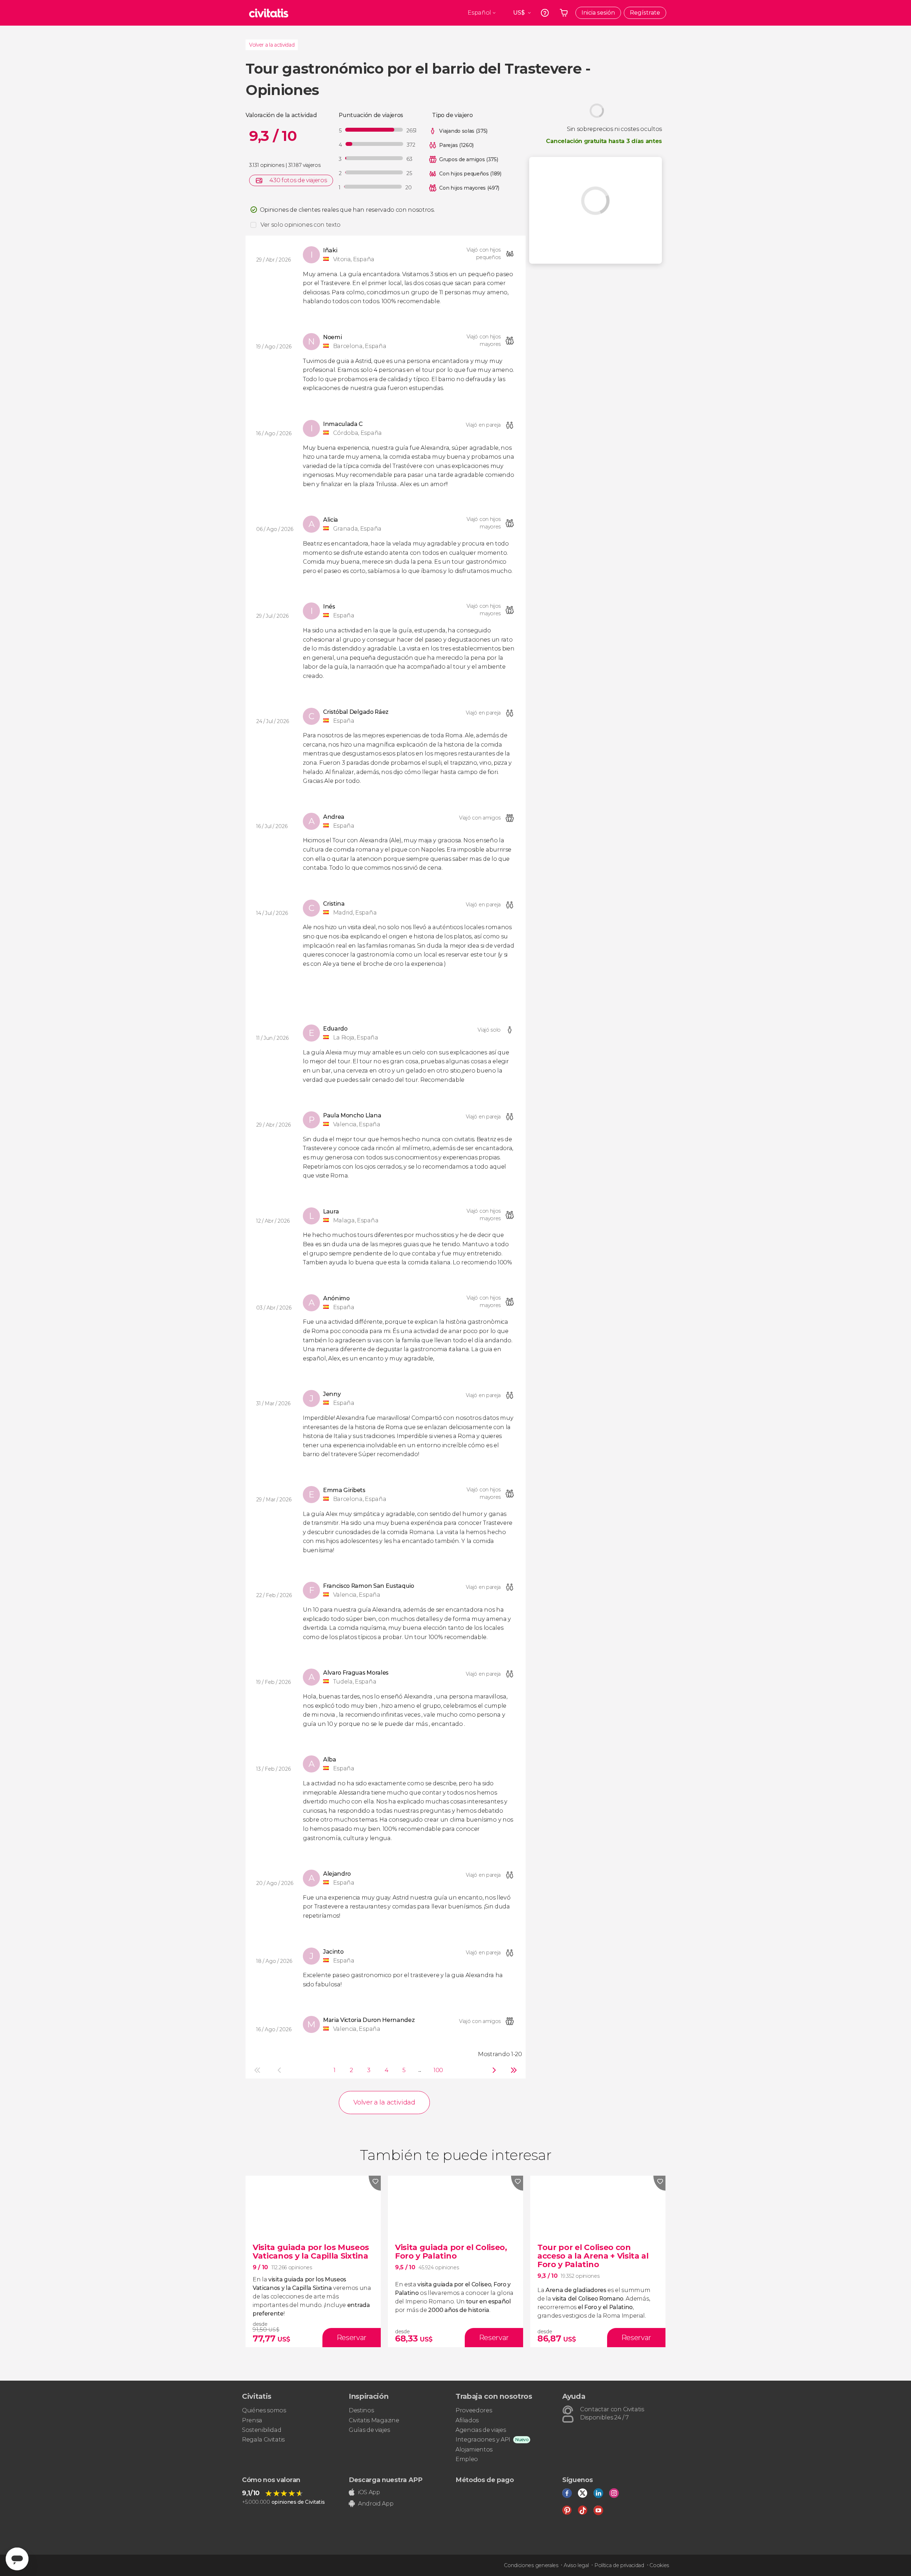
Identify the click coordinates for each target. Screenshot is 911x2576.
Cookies (659, 2565)
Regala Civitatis (263, 2440)
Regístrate (645, 13)
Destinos (361, 2410)
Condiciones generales (531, 2565)
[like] (375, 2183)
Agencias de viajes (481, 2430)
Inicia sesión (598, 13)
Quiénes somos (264, 2410)
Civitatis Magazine (374, 2420)
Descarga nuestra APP (386, 2480)
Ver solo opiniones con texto (301, 225)
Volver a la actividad (272, 45)
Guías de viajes (369, 2430)
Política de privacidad (619, 2565)
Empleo (467, 2459)
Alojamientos (474, 2449)
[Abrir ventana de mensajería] (17, 2559)
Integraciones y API (483, 2440)
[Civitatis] (269, 13)
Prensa (252, 2420)
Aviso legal (576, 2565)
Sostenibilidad (262, 2430)
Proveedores (474, 2410)
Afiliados (467, 2420)
